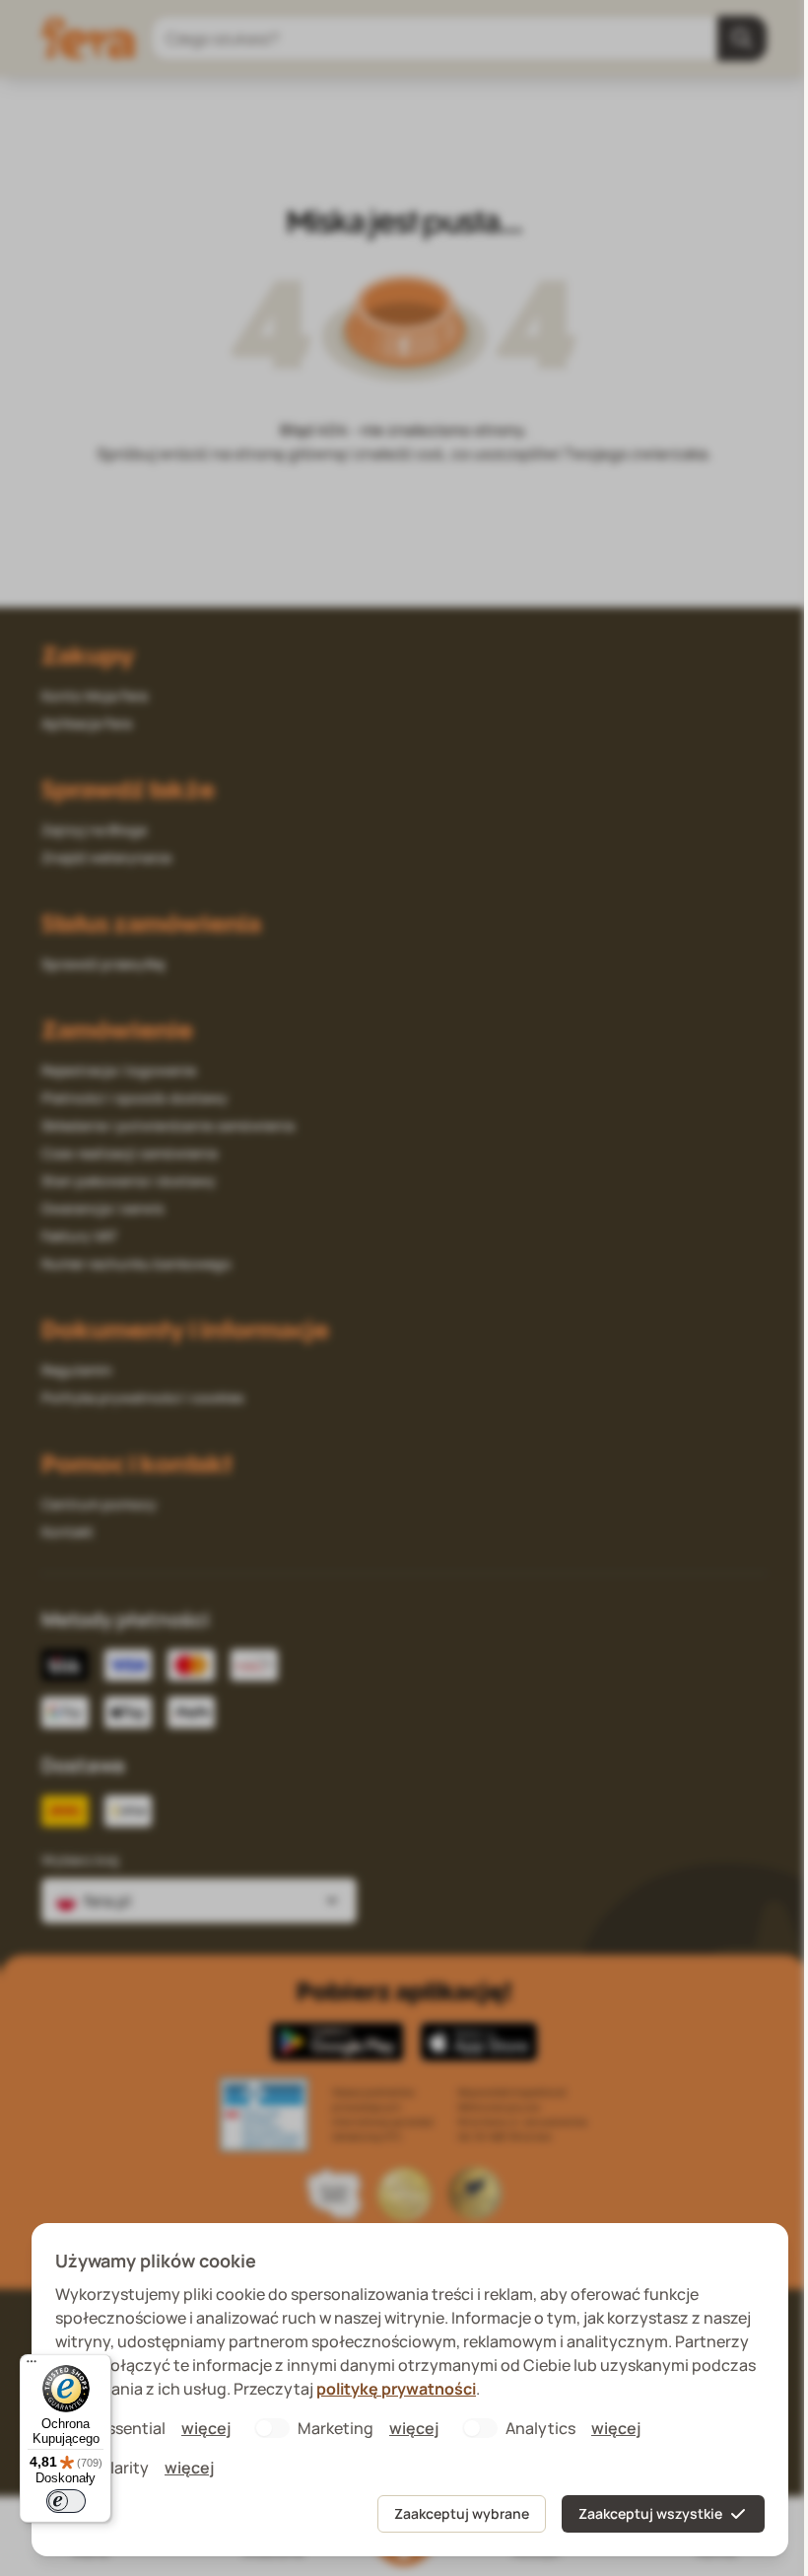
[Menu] (32, 2366)
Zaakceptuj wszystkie (650, 2513)
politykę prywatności (396, 2389)
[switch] (66, 2501)
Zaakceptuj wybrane (462, 2513)
